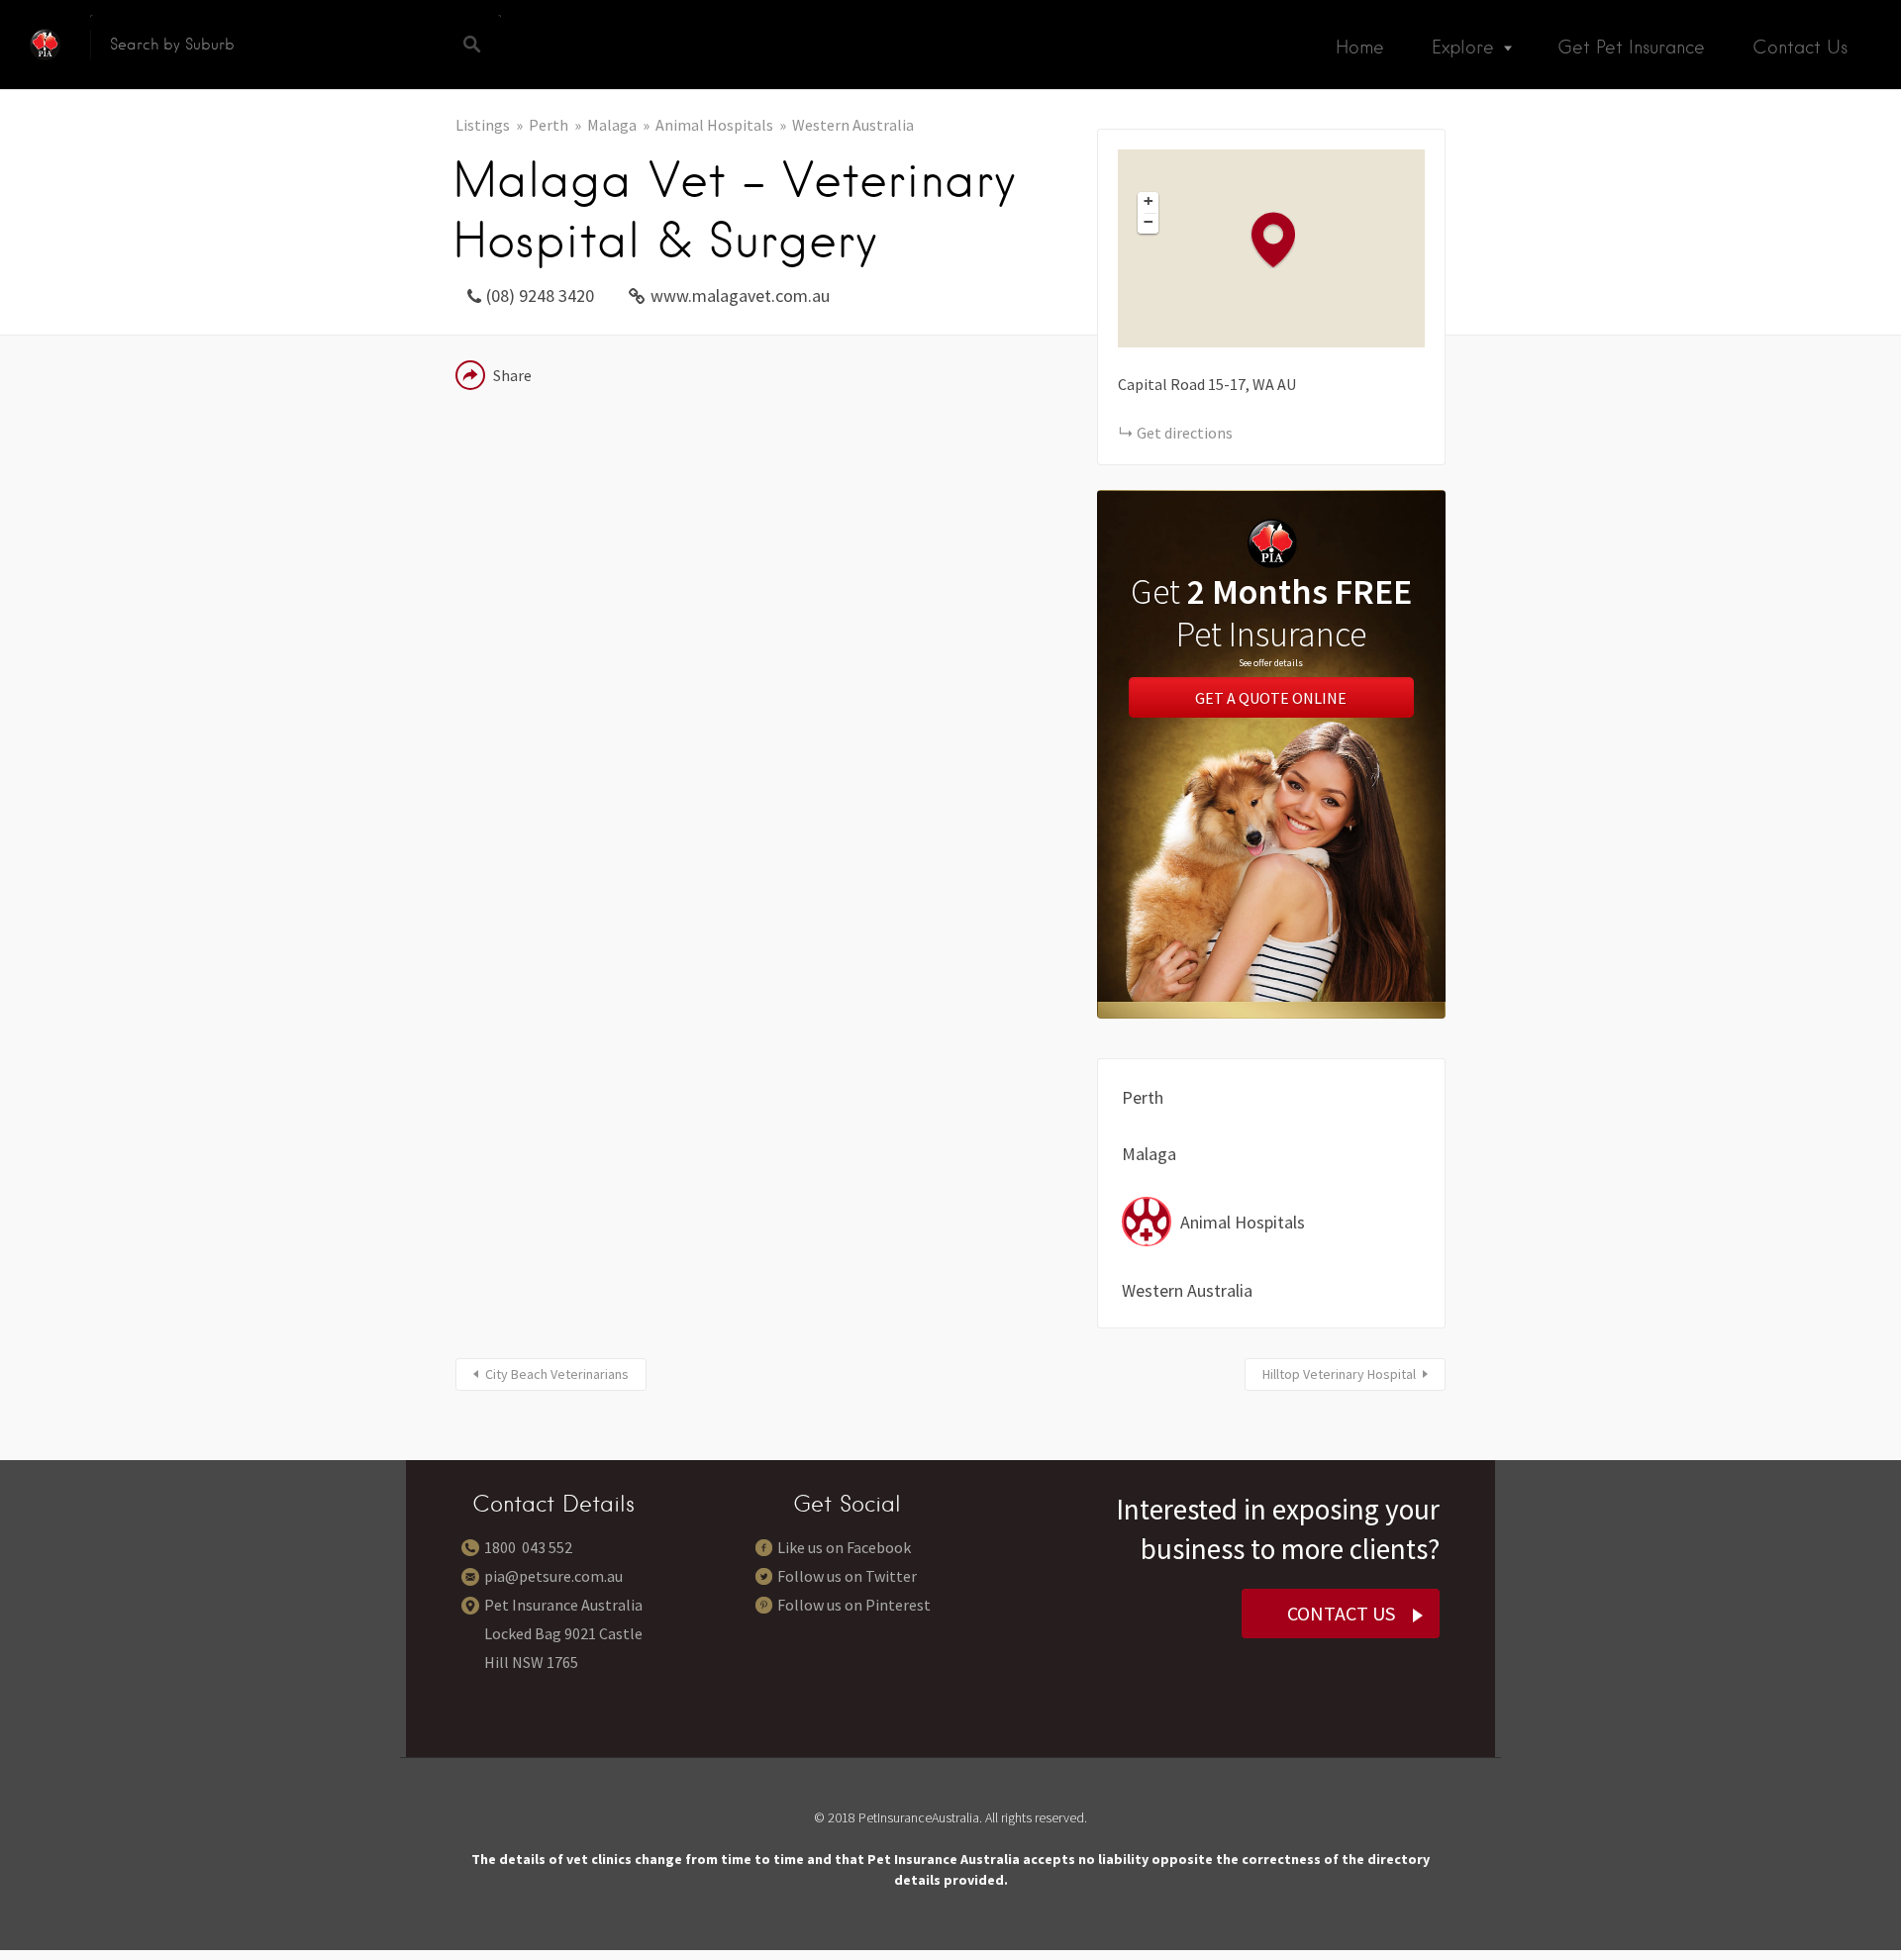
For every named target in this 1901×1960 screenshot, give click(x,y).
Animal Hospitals (714, 125)
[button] (1283, 239)
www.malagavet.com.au (740, 295)
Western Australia (853, 125)
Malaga (612, 125)
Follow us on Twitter (847, 1576)
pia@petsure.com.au (553, 1576)
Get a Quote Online (1271, 697)
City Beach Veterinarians (557, 1374)
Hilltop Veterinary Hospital (1339, 1374)
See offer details (1271, 663)
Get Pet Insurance (1631, 47)
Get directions (1185, 433)
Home (1360, 47)
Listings (483, 125)
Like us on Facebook (844, 1547)
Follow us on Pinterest (854, 1605)
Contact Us (1800, 47)
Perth (549, 125)
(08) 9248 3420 (540, 295)
